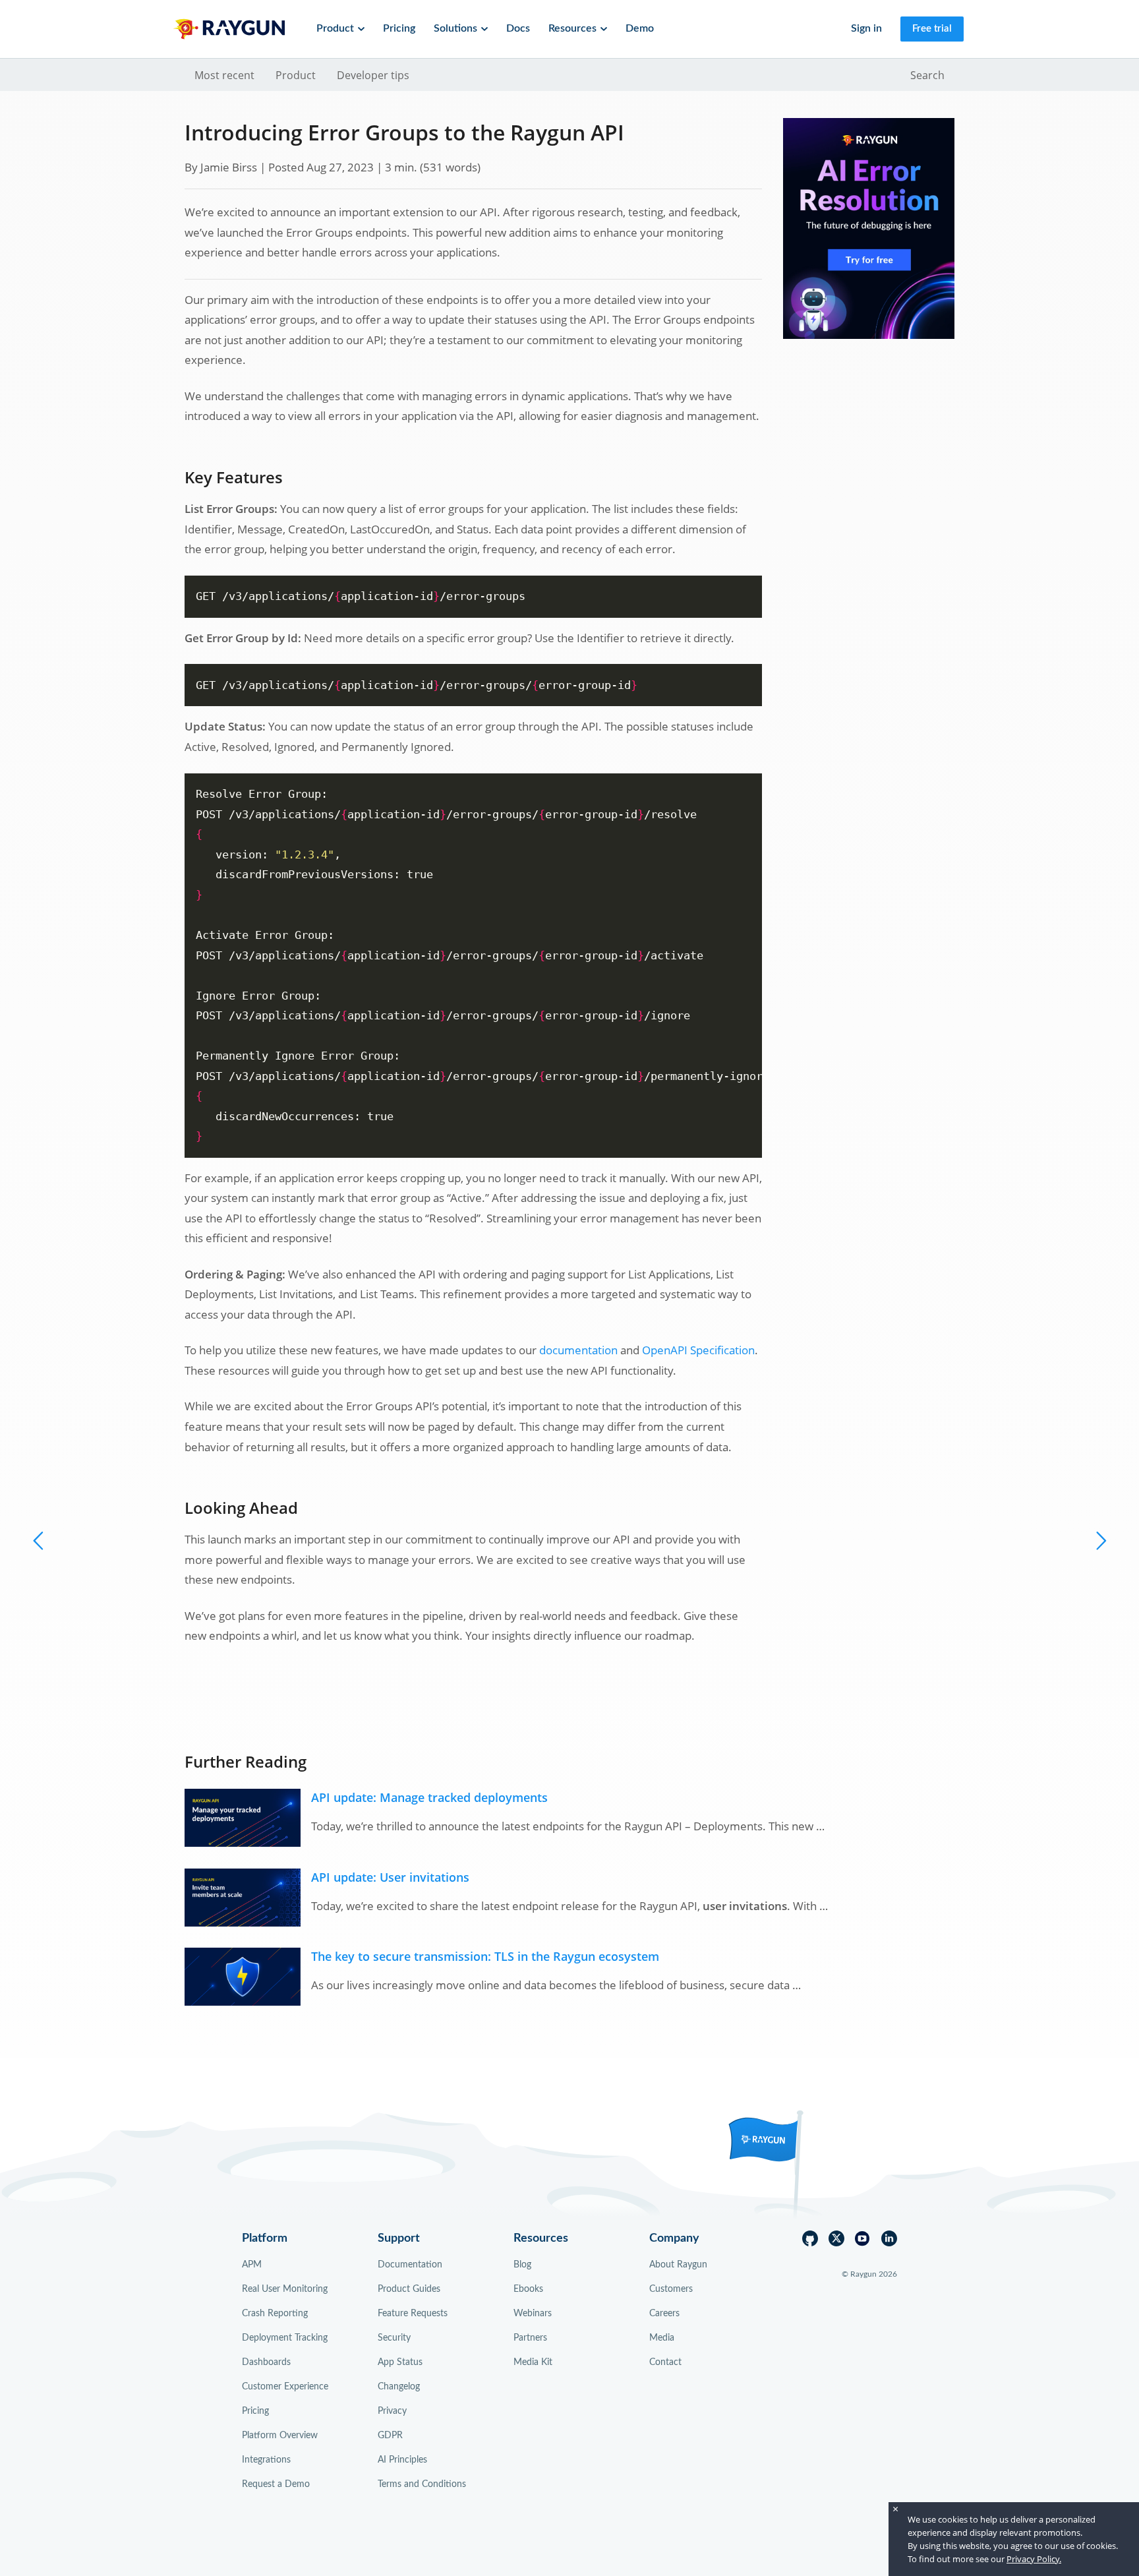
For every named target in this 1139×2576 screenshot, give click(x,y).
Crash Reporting (275, 2314)
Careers (664, 2314)
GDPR (390, 2436)
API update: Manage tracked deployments (429, 1797)
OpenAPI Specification (698, 1350)
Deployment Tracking (285, 2338)
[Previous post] (1100, 1540)
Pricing (399, 28)
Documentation (410, 2265)
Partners (530, 2338)
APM (252, 2265)
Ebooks (528, 2289)
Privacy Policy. (1034, 2559)
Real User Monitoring (285, 2289)
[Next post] (39, 1540)
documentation (578, 1350)
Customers (671, 2289)
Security (394, 2338)
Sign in (866, 28)
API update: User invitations (390, 1877)
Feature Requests (413, 2314)
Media (662, 2338)
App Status (400, 2362)
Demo (640, 28)
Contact (665, 2362)
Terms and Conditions (422, 2484)
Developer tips (373, 75)
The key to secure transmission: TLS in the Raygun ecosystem (485, 1956)
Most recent (224, 75)
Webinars (533, 2314)
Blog (522, 2265)
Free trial (932, 29)
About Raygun (678, 2265)
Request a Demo (276, 2484)
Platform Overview (280, 2436)
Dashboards (266, 2362)
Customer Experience (285, 2387)
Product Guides (409, 2289)
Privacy (392, 2411)
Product (296, 75)
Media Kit (533, 2362)
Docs (518, 28)
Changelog (399, 2387)
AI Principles (402, 2460)
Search (927, 75)
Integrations (266, 2460)
